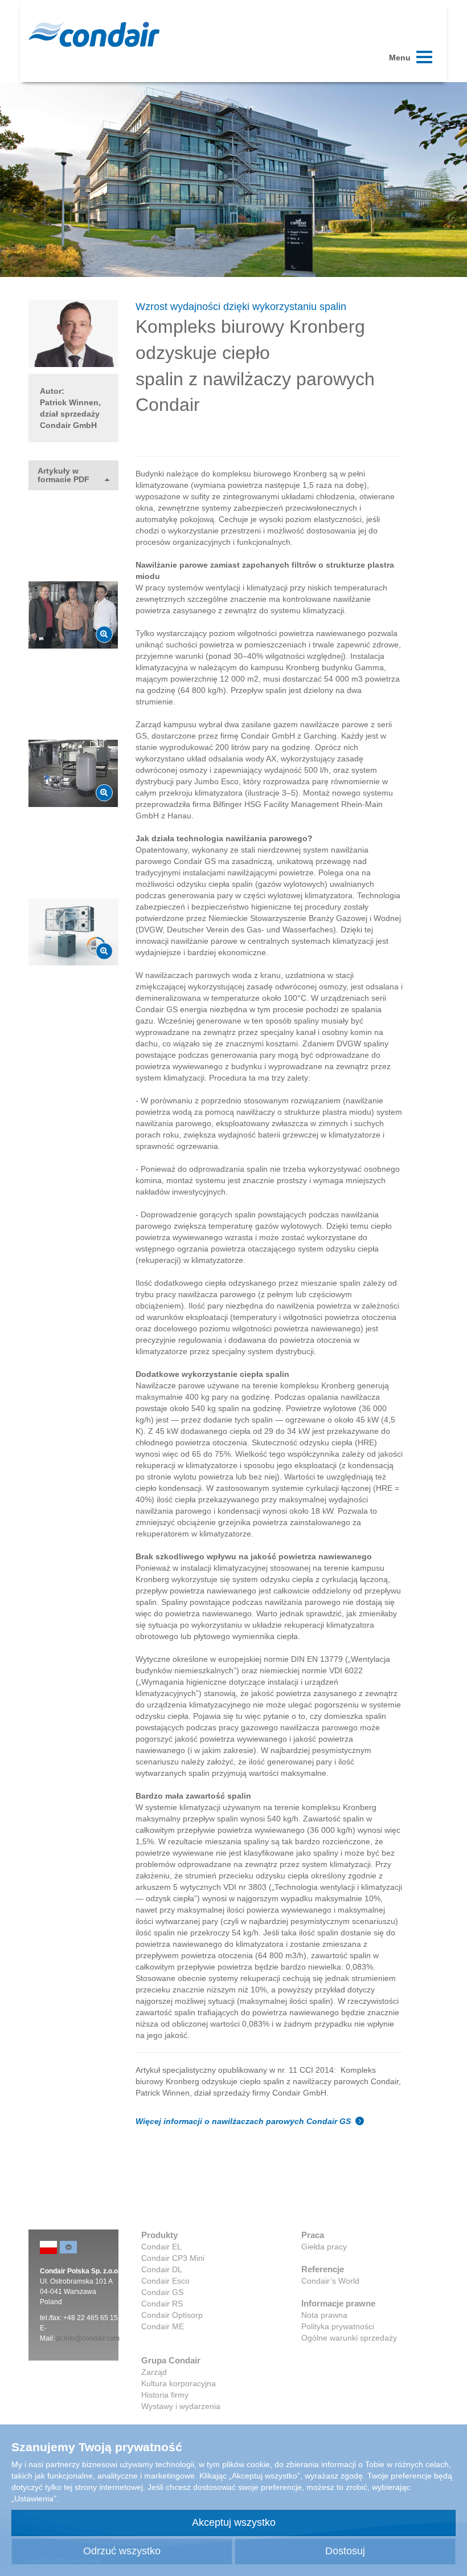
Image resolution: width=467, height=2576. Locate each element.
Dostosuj (345, 2551)
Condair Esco (165, 2281)
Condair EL (161, 2247)
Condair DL (162, 2269)
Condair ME (163, 2326)
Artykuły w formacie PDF (64, 475)
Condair (94, 34)
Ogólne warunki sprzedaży (349, 2338)
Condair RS (162, 2304)
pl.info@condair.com (88, 2338)
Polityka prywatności (338, 2326)
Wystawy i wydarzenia (181, 2406)
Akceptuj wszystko (234, 2522)
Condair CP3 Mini (173, 2258)
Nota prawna (324, 2315)
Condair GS (162, 2292)
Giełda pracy (324, 2247)
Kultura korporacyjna (179, 2383)
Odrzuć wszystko (122, 2551)
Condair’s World (330, 2281)
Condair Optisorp (172, 2315)
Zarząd (154, 2372)
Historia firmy (165, 2395)
